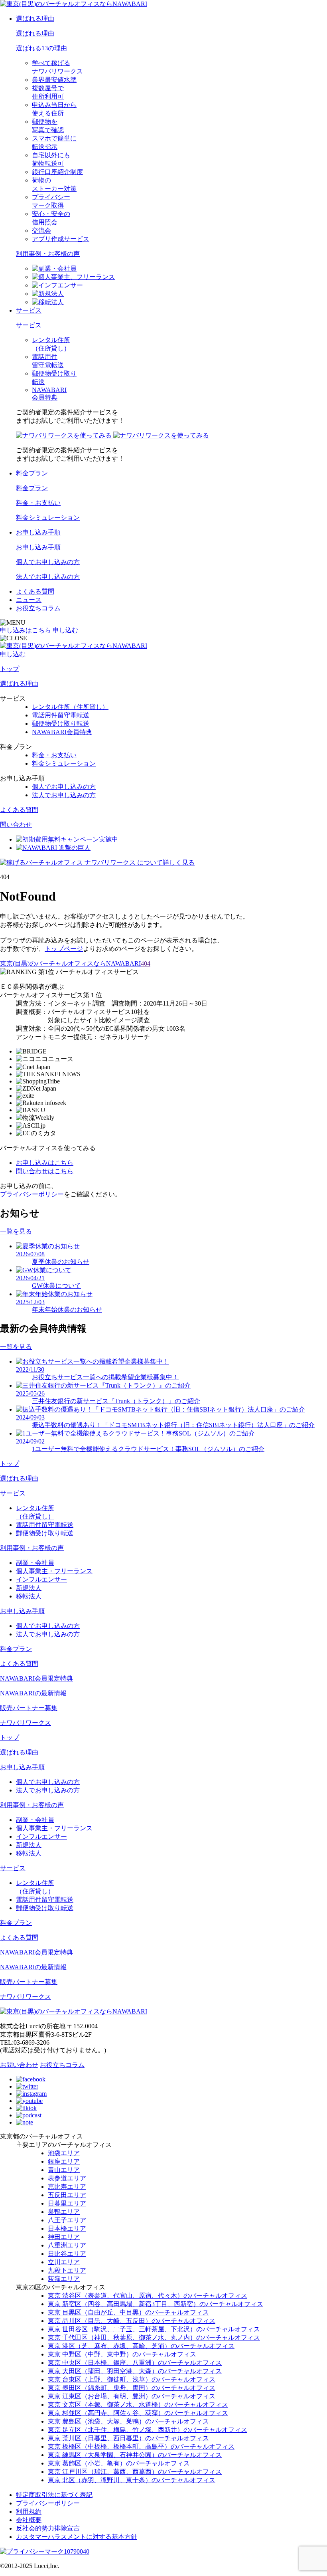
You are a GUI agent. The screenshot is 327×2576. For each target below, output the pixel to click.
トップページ (64, 949)
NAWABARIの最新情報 (33, 1693)
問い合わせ (16, 825)
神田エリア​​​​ (64, 2237)
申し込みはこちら (26, 630)
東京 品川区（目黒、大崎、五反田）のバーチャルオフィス (132, 2321)
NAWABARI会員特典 (62, 732)
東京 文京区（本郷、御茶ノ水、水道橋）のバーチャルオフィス (138, 2405)
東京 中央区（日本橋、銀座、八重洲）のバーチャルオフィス (135, 2363)
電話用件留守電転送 (61, 715)
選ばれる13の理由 (41, 48)
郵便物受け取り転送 (61, 724)
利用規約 (29, 2512)
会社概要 (29, 2520)
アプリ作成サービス (61, 239)
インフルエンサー (41, 1579)
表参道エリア (67, 2178)
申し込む (65, 630)
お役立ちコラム (38, 608)
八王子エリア (67, 2220)
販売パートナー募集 (29, 1708)
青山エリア (64, 2170)
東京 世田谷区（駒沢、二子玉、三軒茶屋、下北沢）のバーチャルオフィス (154, 2329)
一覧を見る (16, 1231)
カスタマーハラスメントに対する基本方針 (77, 2537)
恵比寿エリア (67, 2187)
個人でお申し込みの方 (48, 562)
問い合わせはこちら (45, 1171)
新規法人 (29, 1588)
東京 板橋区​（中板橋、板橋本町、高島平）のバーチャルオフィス (141, 2446)
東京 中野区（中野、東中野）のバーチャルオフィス (122, 2354)
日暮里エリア (67, 2203)
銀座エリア (64, 2161)
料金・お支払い (38, 503)
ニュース (29, 600)
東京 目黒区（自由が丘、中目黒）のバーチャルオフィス (128, 2312)
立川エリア (64, 2262)
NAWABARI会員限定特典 (36, 1678)
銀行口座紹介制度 (57, 172)
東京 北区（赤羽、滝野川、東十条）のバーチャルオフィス (132, 2480)
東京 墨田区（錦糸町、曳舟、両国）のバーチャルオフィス (132, 2388)
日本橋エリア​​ (67, 2229)
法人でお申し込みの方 (48, 577)
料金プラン (32, 473)
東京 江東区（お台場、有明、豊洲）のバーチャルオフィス (132, 2396)
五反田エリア (67, 2195)
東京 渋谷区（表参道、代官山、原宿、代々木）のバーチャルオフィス (148, 2296)
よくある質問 (35, 591)
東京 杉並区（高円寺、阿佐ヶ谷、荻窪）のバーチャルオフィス (138, 2413)
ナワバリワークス (26, 1723)
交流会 (41, 231)
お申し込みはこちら (45, 1163)
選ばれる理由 (35, 19)
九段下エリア (67, 2270)
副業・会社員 (35, 1563)
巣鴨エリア (64, 2212)
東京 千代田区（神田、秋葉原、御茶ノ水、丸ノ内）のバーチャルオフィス (154, 2337)
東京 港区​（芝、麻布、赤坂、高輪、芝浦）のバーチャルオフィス (141, 2346)
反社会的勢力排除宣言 (48, 2528)
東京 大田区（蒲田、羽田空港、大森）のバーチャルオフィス (135, 2371)
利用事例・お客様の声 (48, 254)
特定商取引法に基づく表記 (54, 2495)
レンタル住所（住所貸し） (70, 707)
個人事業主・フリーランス (54, 1571)
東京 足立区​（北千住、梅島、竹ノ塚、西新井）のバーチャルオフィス (148, 2430)
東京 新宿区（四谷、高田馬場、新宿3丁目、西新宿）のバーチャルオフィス (156, 2304)
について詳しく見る (140, 862)
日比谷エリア (67, 2254)
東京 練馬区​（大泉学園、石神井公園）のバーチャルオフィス (135, 2455)
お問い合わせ (19, 2065)
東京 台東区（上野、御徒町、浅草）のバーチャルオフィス (132, 2379)
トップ (10, 669)
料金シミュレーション (48, 518)
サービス (29, 310)
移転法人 (29, 1596)
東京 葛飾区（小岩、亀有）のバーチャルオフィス (119, 2463)
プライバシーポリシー (32, 1194)
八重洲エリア (67, 2245)
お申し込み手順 (38, 532)
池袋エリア (64, 2153)
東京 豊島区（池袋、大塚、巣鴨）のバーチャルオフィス (128, 2421)
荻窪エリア (64, 2279)
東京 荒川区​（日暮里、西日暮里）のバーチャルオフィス (128, 2438)
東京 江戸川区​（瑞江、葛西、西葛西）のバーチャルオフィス (135, 2472)
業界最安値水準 (54, 80)
